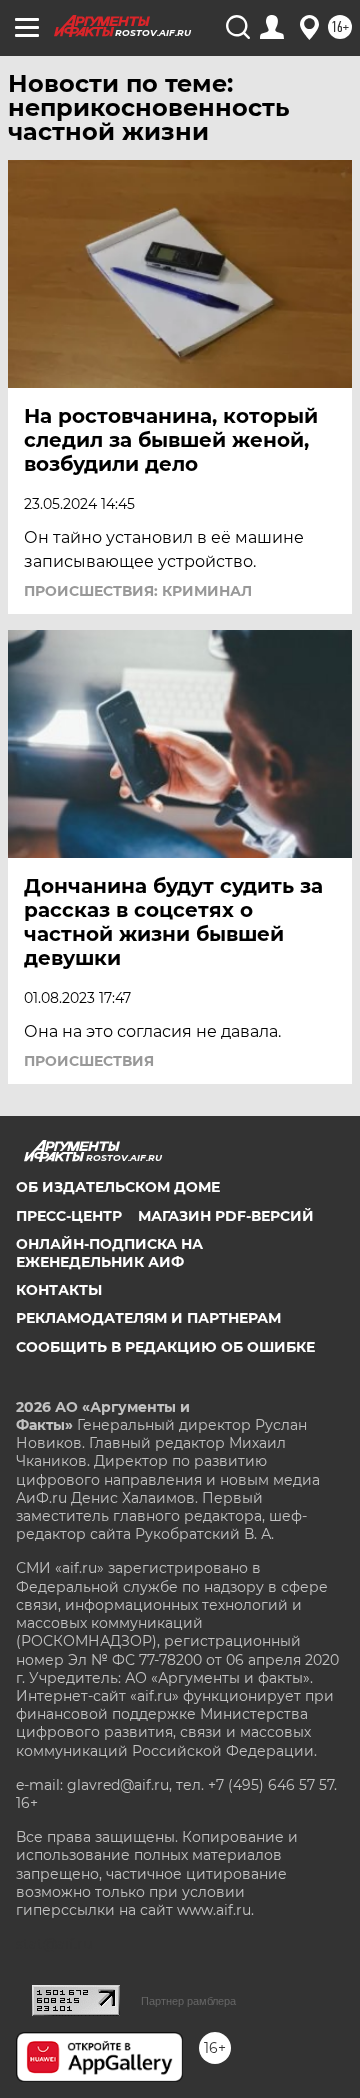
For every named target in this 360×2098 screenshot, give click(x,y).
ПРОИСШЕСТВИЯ (89, 1061)
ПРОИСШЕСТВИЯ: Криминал (138, 591)
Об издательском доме (118, 1187)
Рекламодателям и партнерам (148, 1318)
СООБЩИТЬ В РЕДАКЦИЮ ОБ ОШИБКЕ (165, 1347)
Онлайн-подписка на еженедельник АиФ (109, 1253)
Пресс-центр (69, 1216)
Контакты (59, 1290)
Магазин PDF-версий (226, 1216)
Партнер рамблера (188, 2001)
